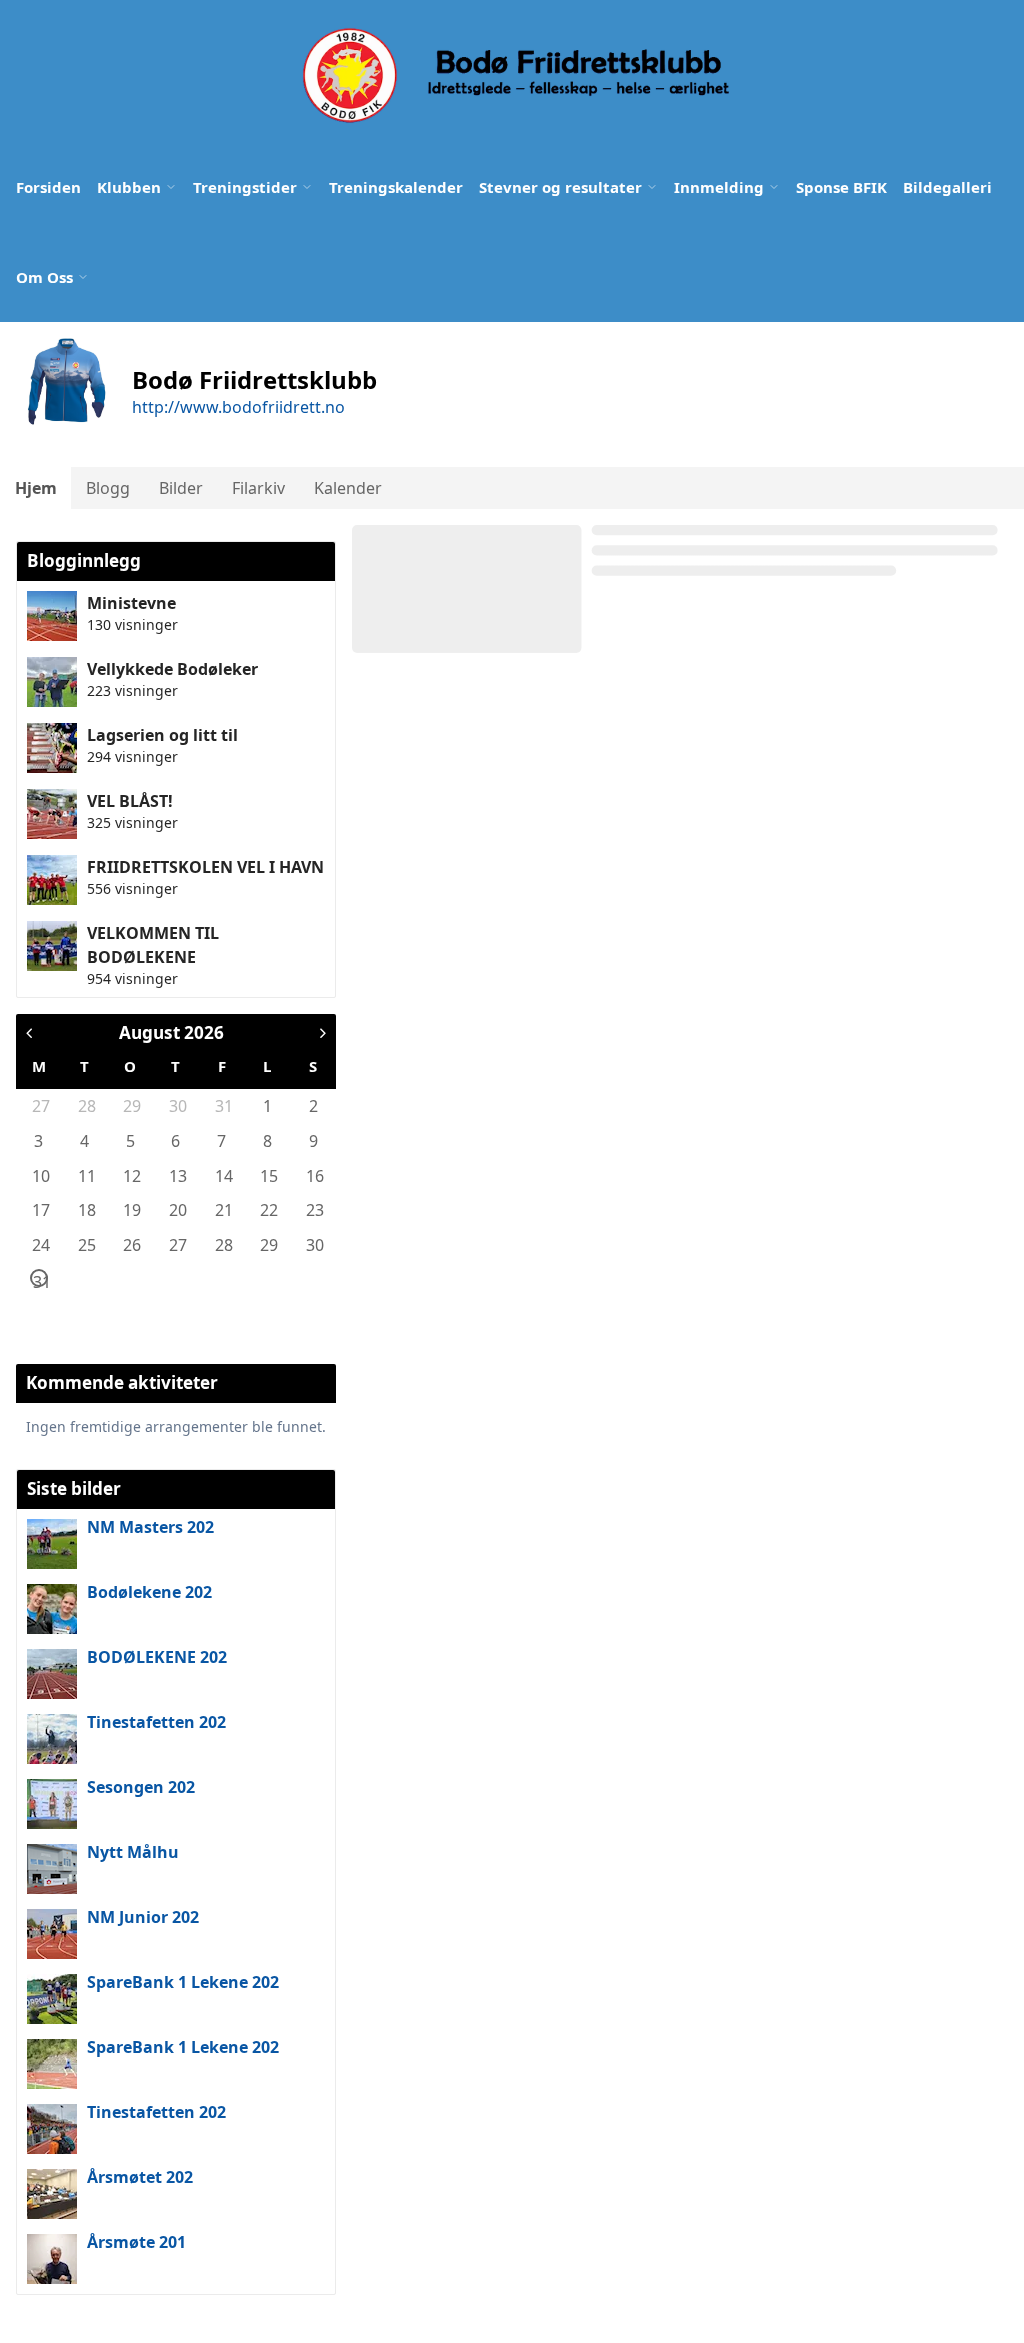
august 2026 (171, 1032)
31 (223, 1106)
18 (86, 1210)
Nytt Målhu (133, 1852)
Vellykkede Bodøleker (172, 669)
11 (86, 1176)
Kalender (348, 488)
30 (177, 1106)
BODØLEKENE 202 (157, 1657)
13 (177, 1176)
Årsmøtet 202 (140, 2177)
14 (223, 1176)
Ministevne (131, 603)
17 (40, 1210)
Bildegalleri (947, 187)
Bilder (181, 488)
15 (268, 1176)
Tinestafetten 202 (156, 1722)
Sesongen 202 (141, 1787)
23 (314, 1210)
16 (314, 1176)
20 (177, 1210)
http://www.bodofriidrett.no (238, 407)
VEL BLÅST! (130, 801)
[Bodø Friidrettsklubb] (514, 75)
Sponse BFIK (841, 187)
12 (131, 1176)
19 (131, 1210)
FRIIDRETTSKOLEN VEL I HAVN (205, 867)
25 (86, 1245)
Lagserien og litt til (162, 735)
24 (40, 1245)
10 (40, 1176)
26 (131, 1245)
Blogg (108, 488)
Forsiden (48, 187)
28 (86, 1106)
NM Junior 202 (143, 1917)
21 (223, 1210)
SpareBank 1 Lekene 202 (183, 1982)
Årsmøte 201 (136, 2242)
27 (40, 1106)
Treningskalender (396, 187)
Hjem (36, 488)
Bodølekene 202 (149, 1592)
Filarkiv (258, 488)
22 (268, 1210)
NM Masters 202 (150, 1527)
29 (131, 1106)
